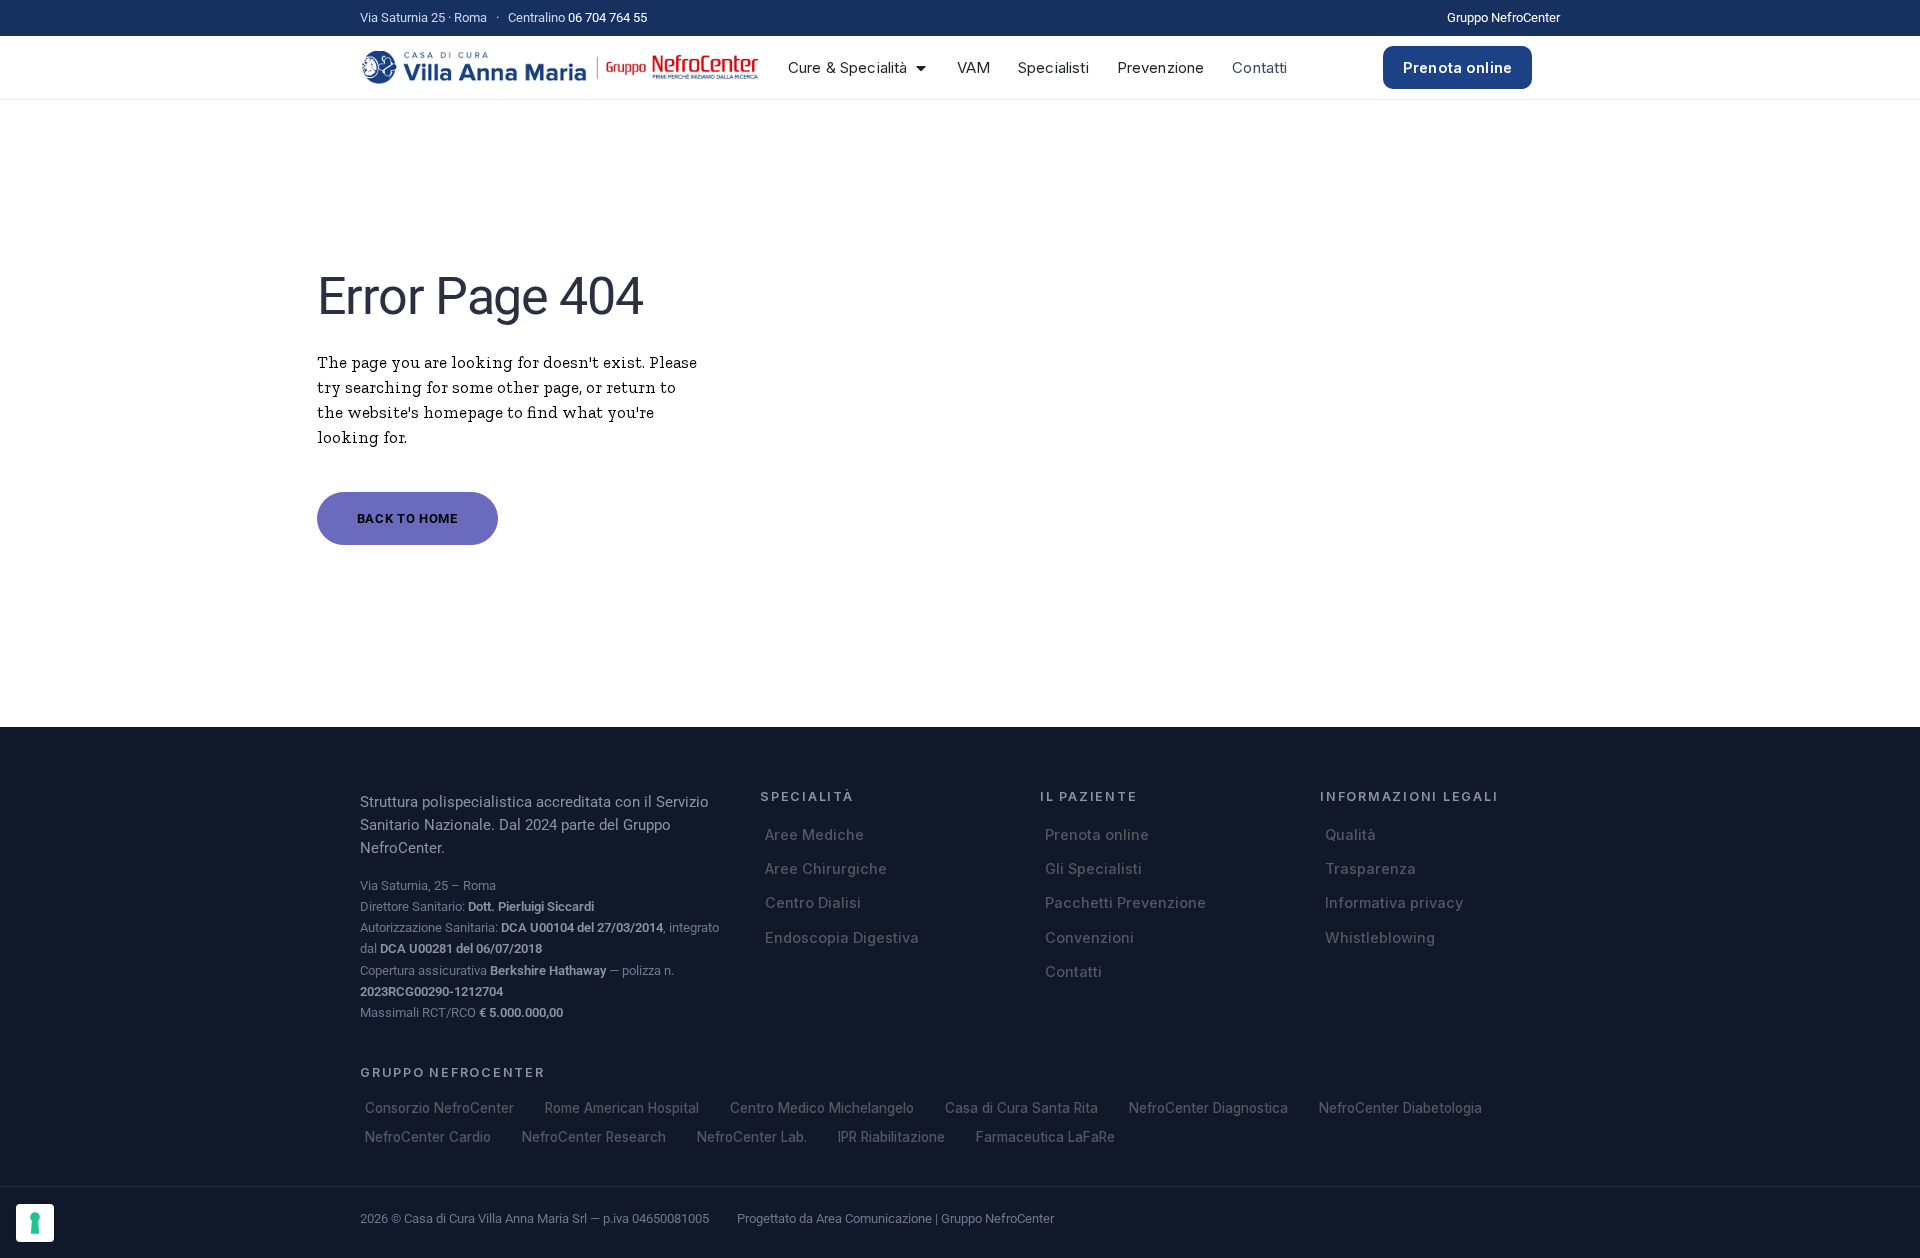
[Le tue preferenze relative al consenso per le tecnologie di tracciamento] (35, 1223)
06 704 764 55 (607, 17)
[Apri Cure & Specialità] (921, 68)
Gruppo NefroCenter (1503, 17)
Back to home (407, 518)
